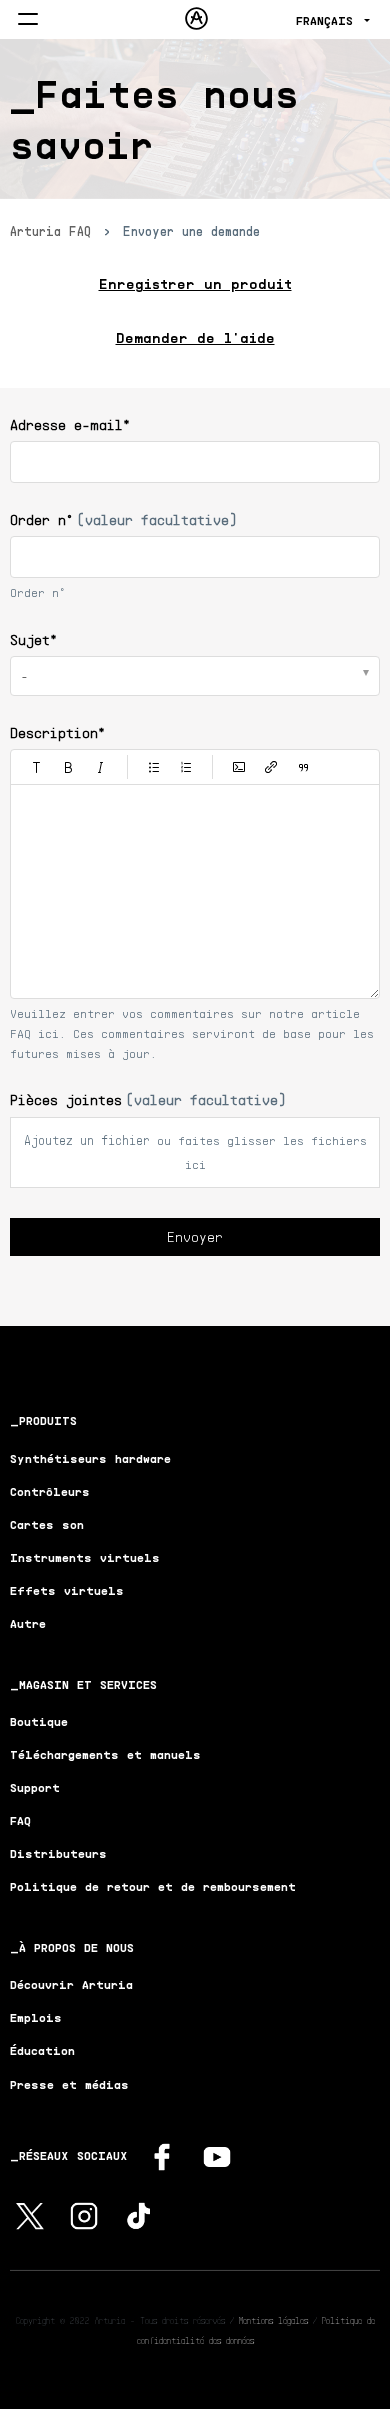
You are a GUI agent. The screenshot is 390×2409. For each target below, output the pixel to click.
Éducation (42, 2050)
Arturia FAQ (50, 231)
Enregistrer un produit (195, 283)
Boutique (39, 1721)
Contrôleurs (50, 1491)
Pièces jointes (148, 1099)
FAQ (20, 1820)
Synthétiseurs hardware (90, 1458)
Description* (57, 732)
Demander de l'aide (195, 337)
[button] (37, 767)
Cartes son (47, 1524)
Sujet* (33, 639)
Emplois (36, 2017)
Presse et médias (69, 2084)
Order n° (123, 519)
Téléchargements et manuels (105, 1754)
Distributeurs (58, 1853)
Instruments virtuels (85, 1557)
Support (35, 1787)
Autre (28, 1623)
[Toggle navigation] (28, 20)
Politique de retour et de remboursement (153, 1886)
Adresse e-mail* (70, 424)
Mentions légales (273, 2320)
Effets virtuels (67, 1590)
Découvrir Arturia (71, 1984)
